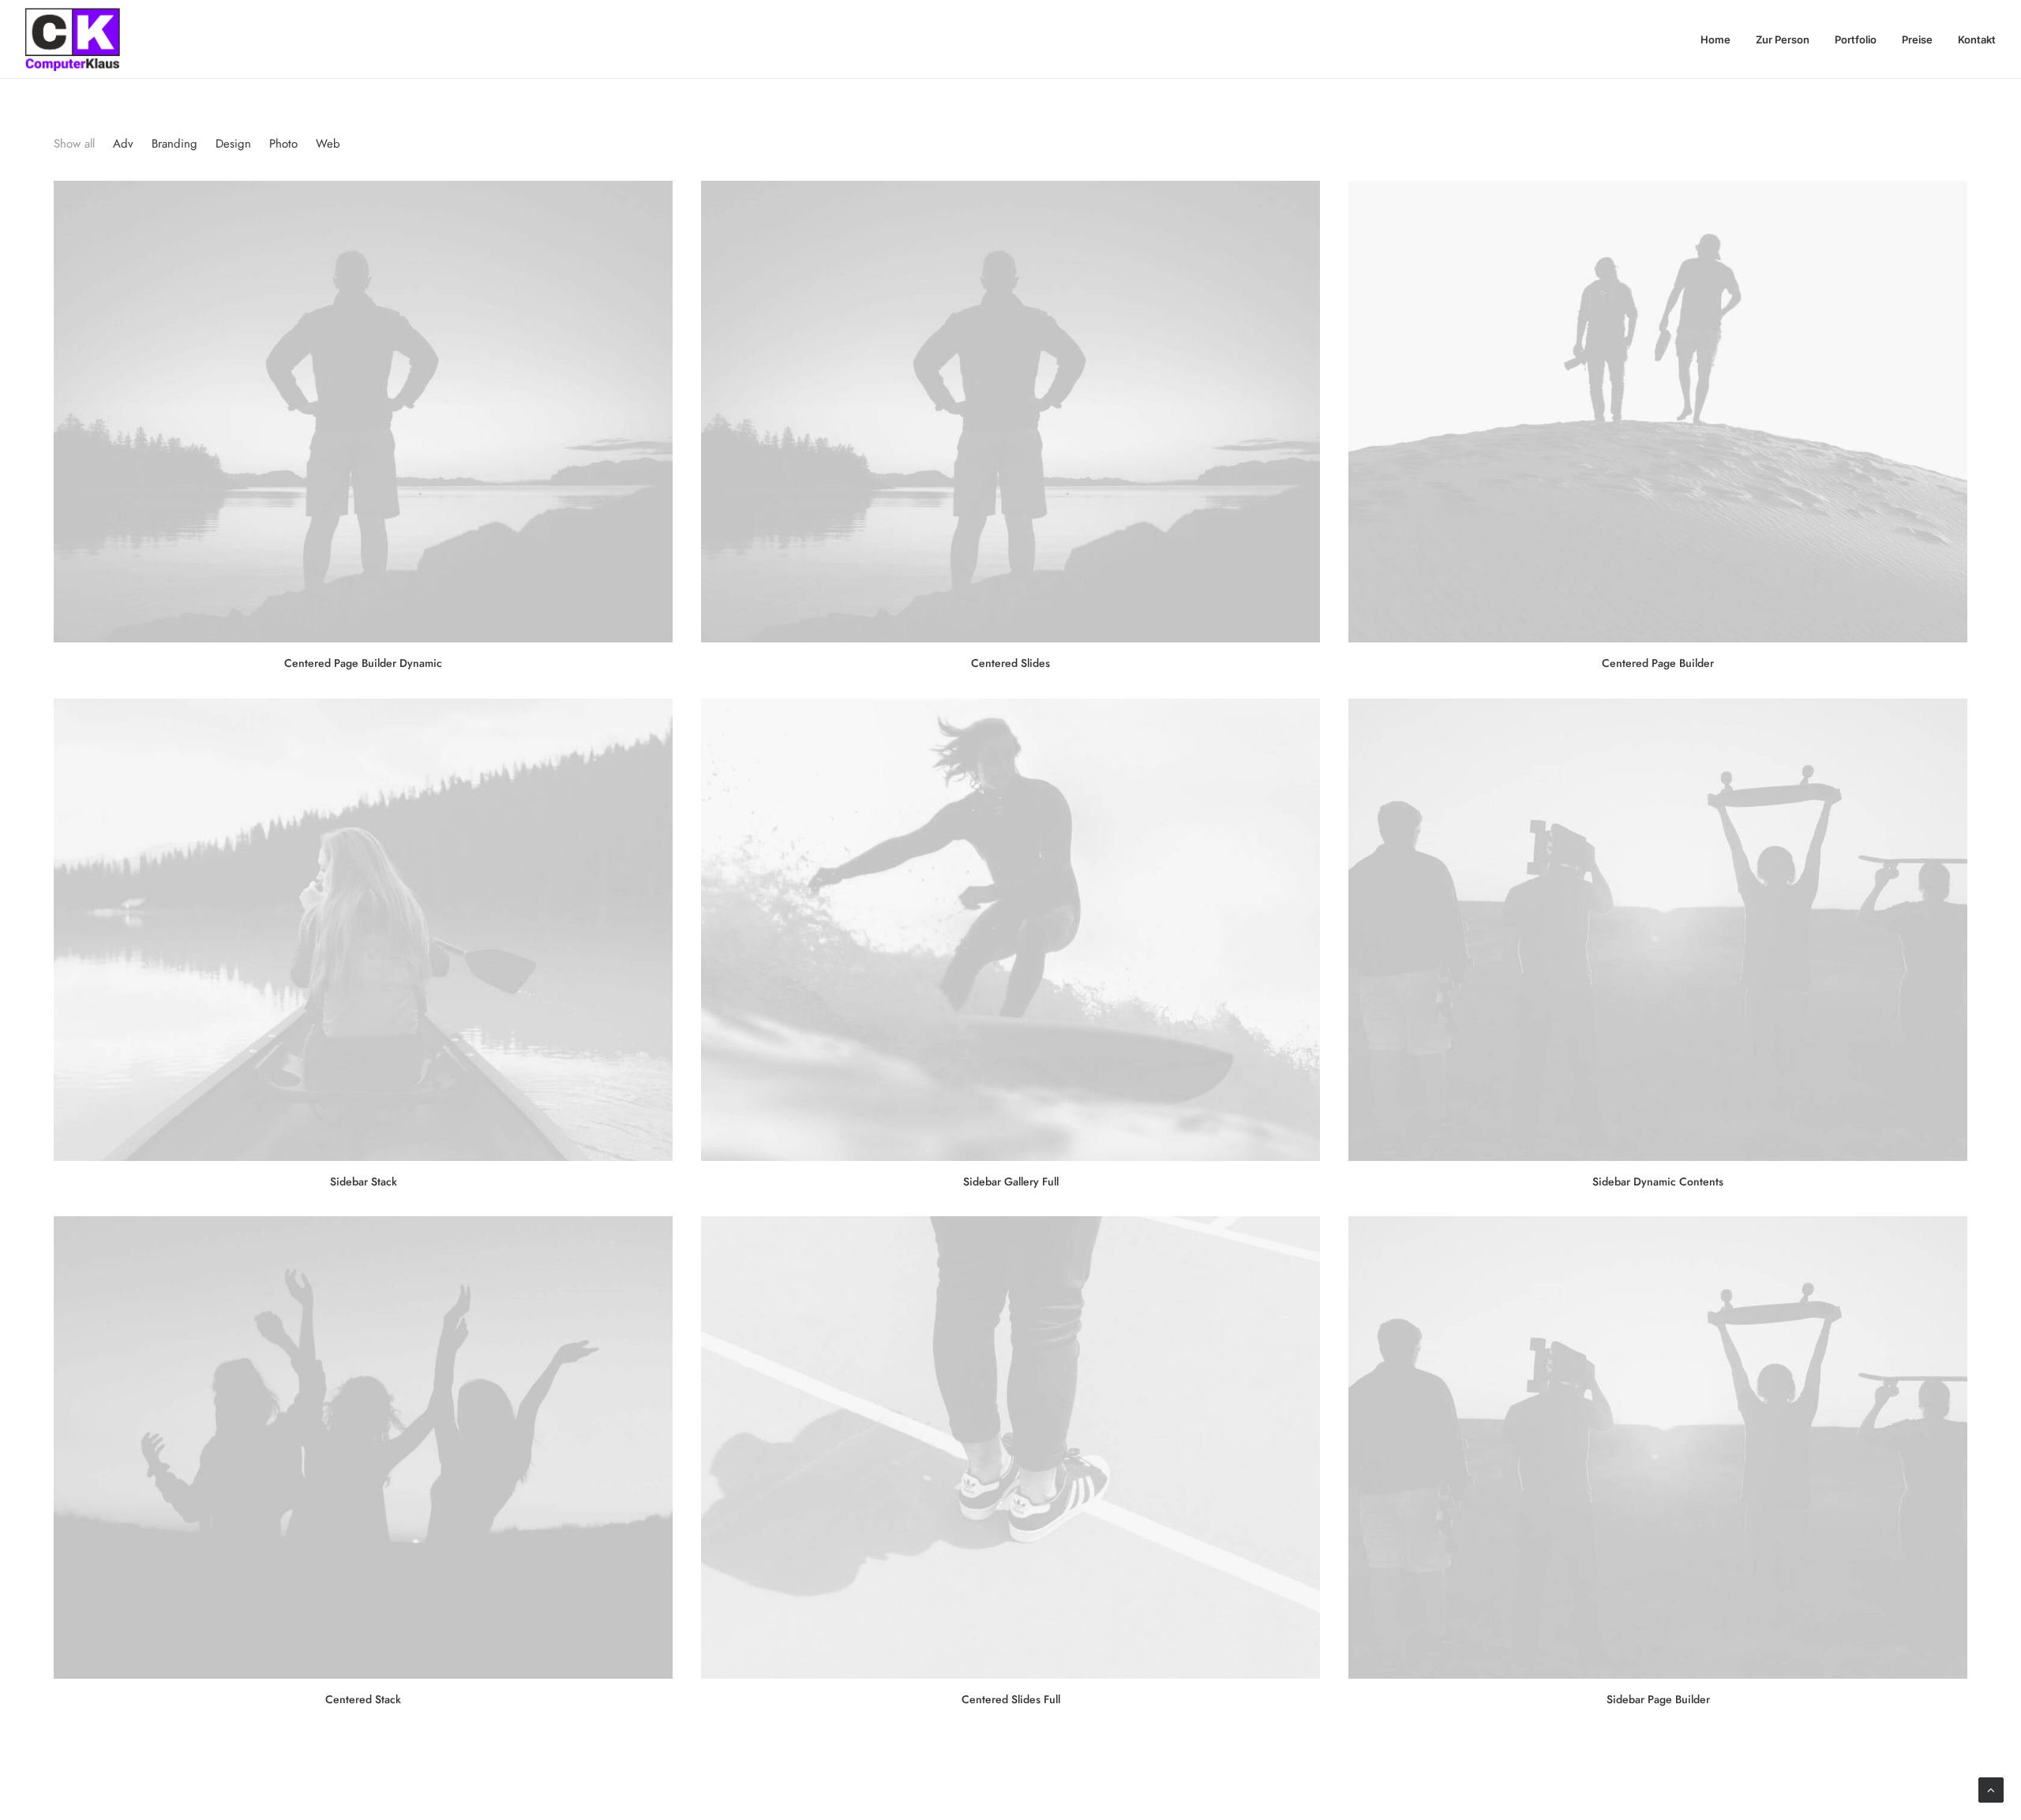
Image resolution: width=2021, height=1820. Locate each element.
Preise (1917, 39)
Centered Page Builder (1658, 663)
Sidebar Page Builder (1658, 1699)
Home (1715, 39)
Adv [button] (123, 144)
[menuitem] (1721, 39)
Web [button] (328, 144)
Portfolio (1856, 39)
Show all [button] (74, 144)
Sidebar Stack (364, 1182)
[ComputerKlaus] (73, 39)
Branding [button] (174, 144)
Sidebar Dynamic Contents (1658, 1182)
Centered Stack (363, 1699)
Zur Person (1783, 39)
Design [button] (233, 144)
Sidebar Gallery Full (1011, 1182)
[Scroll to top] (1991, 1789)
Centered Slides (1010, 663)
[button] (363, 412)
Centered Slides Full (1011, 1699)
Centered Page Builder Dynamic (363, 663)
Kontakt (1977, 39)
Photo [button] (283, 144)
